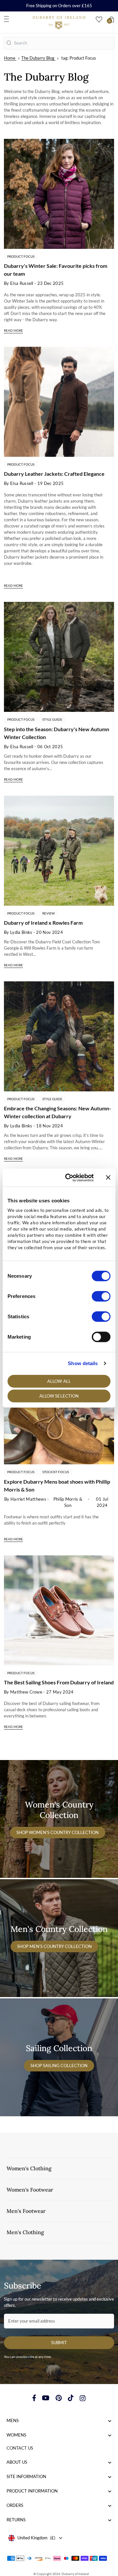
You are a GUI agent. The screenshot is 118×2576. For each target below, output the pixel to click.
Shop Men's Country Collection (54, 1946)
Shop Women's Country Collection (58, 1832)
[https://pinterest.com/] (59, 2398)
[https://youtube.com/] (46, 2398)
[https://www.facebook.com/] (34, 2398)
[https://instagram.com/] (83, 2398)
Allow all (59, 1381)
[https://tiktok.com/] (71, 2398)
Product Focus (21, 256)
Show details (83, 1363)
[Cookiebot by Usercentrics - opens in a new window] (69, 1177)
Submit (59, 2343)
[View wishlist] (99, 19)
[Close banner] (108, 1177)
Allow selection (59, 1396)
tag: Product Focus (79, 58)
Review (49, 913)
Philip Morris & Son (68, 1502)
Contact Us (20, 2448)
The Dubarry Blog (38, 58)
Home (10, 58)
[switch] (101, 1296)
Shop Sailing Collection (59, 2066)
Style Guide (52, 719)
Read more (13, 330)
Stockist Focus (56, 1472)
